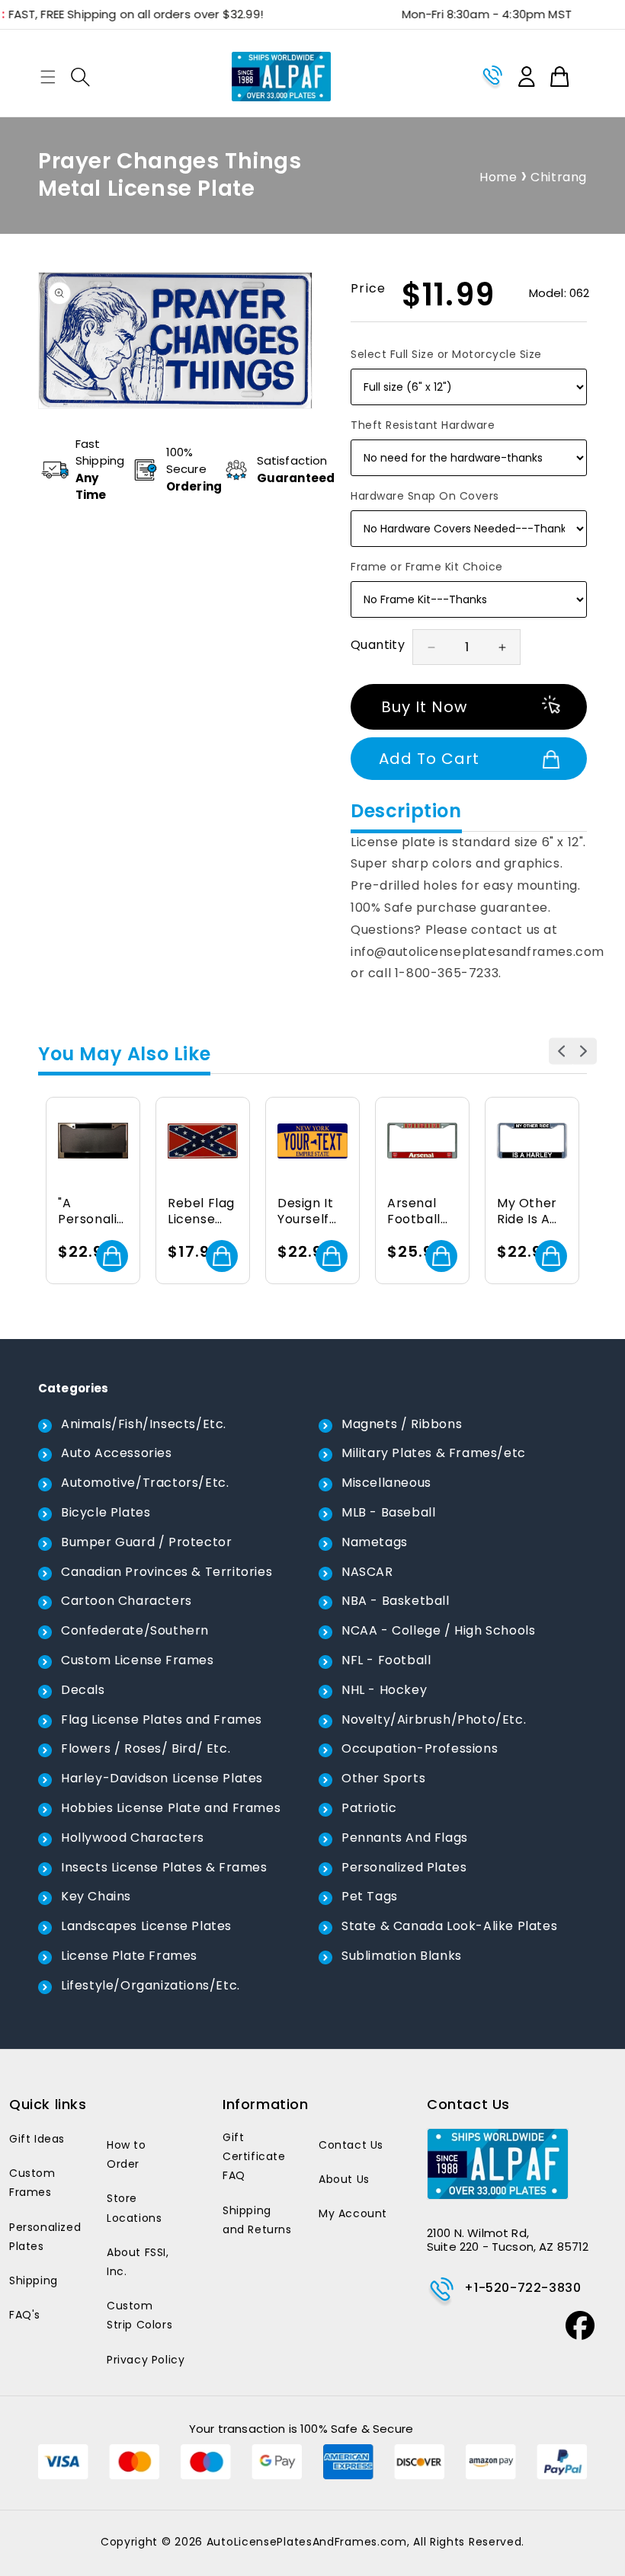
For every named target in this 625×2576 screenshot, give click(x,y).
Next (583, 1051)
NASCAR (367, 1572)
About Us (344, 2179)
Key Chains (96, 1896)
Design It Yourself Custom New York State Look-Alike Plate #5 (311, 1212)
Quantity (378, 645)
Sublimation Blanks (402, 1956)
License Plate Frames (129, 1956)
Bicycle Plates (106, 1512)
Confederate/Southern (135, 1630)
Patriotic (369, 1808)
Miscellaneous (386, 1483)
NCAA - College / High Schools (438, 1630)
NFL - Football (386, 1660)
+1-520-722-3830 (522, 2288)
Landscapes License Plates (146, 1926)
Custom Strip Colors (139, 2315)
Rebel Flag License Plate (201, 1212)
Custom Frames (32, 2183)
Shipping (34, 2280)
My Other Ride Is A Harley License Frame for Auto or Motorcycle (530, 1212)
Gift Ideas (37, 2139)
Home (498, 177)
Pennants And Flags (405, 1838)
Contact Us (351, 2145)
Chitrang (559, 177)
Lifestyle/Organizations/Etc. (151, 1985)
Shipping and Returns (257, 2220)
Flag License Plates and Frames (162, 1719)
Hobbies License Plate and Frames (171, 1808)
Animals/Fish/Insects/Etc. (144, 1424)
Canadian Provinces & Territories (167, 1572)
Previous (562, 1051)
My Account (353, 2213)
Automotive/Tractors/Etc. (145, 1483)
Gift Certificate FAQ (254, 2156)
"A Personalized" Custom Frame (91, 1212)
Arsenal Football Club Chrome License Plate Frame (414, 1212)
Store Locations (134, 2208)
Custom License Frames (138, 1660)
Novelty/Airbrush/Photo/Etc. (434, 1719)
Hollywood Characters (133, 1838)
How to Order (127, 2154)
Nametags (375, 1542)
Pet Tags (370, 1896)
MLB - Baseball (388, 1512)
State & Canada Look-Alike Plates (449, 1926)
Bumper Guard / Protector (146, 1542)
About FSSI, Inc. (138, 2262)
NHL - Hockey (384, 1690)
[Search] (80, 77)
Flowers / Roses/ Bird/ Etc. (146, 1748)
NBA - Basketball (396, 1601)
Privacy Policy (146, 2360)
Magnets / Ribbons (402, 1424)
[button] (48, 77)
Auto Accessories (117, 1453)
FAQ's (25, 2315)
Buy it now (424, 707)
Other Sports (383, 1778)
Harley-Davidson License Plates (162, 1778)
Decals (83, 1690)
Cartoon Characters (127, 1601)
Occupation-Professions (420, 1748)
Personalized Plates (404, 1867)
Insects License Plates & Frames (164, 1867)
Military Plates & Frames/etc (434, 1453)
